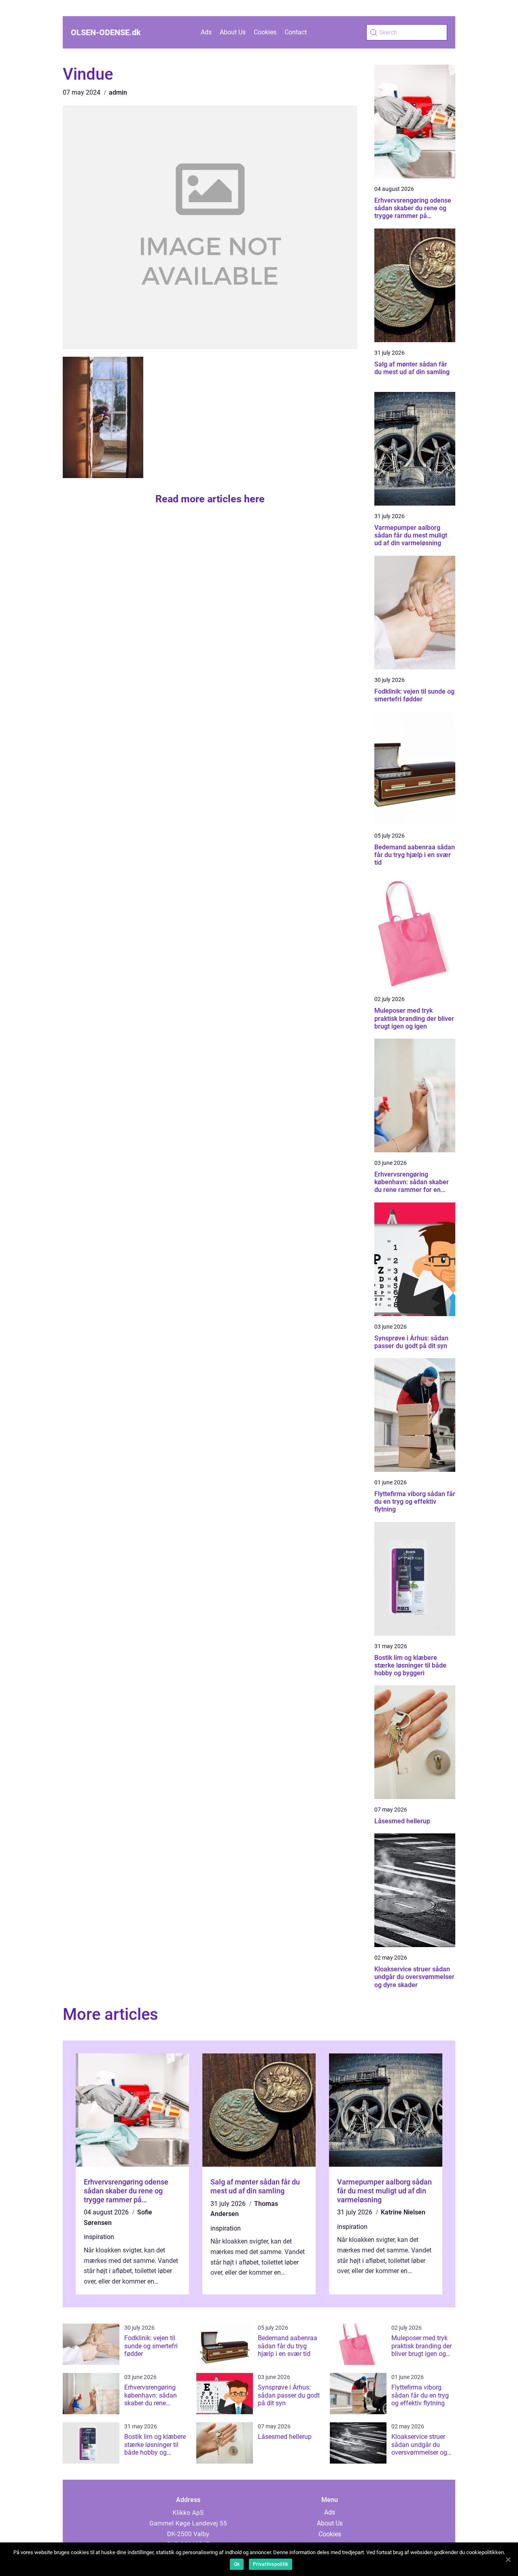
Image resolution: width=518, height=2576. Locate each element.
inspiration (99, 2237)
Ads (206, 32)
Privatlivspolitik (271, 2564)
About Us (233, 32)
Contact (296, 32)
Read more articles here (210, 499)
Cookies (265, 32)
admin (118, 92)
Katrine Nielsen (403, 2212)
